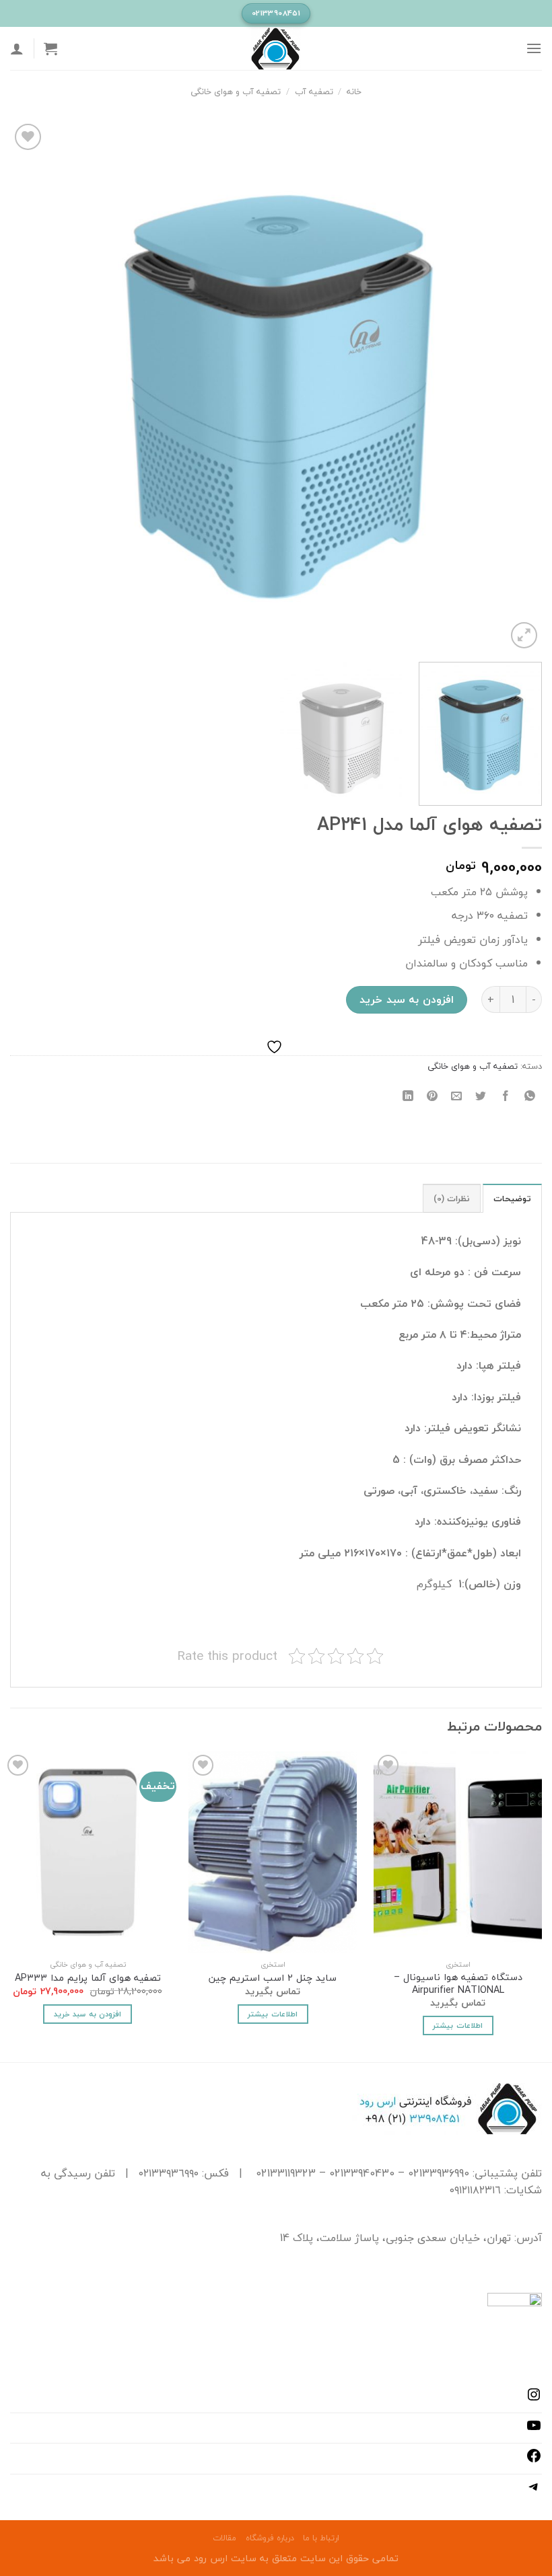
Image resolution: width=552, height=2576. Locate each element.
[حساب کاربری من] (17, 48)
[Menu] (534, 48)
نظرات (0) (452, 1199)
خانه (354, 91)
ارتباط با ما (321, 2538)
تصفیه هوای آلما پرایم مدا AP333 (88, 1978)
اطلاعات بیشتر (457, 2025)
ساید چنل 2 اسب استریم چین (273, 1978)
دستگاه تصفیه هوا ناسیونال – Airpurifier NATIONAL (458, 1984)
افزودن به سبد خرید (406, 999)
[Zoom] (524, 635)
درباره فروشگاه (270, 2538)
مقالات (225, 2538)
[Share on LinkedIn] (408, 1096)
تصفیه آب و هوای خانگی (236, 91)
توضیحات (512, 1199)
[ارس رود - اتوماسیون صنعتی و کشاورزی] (276, 48)
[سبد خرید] (50, 48)
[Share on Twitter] (481, 1096)
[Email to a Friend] (457, 1096)
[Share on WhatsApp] (529, 1096)
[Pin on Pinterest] (433, 1096)
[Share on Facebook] (505, 1096)
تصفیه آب (314, 91)
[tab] (512, 1198)
